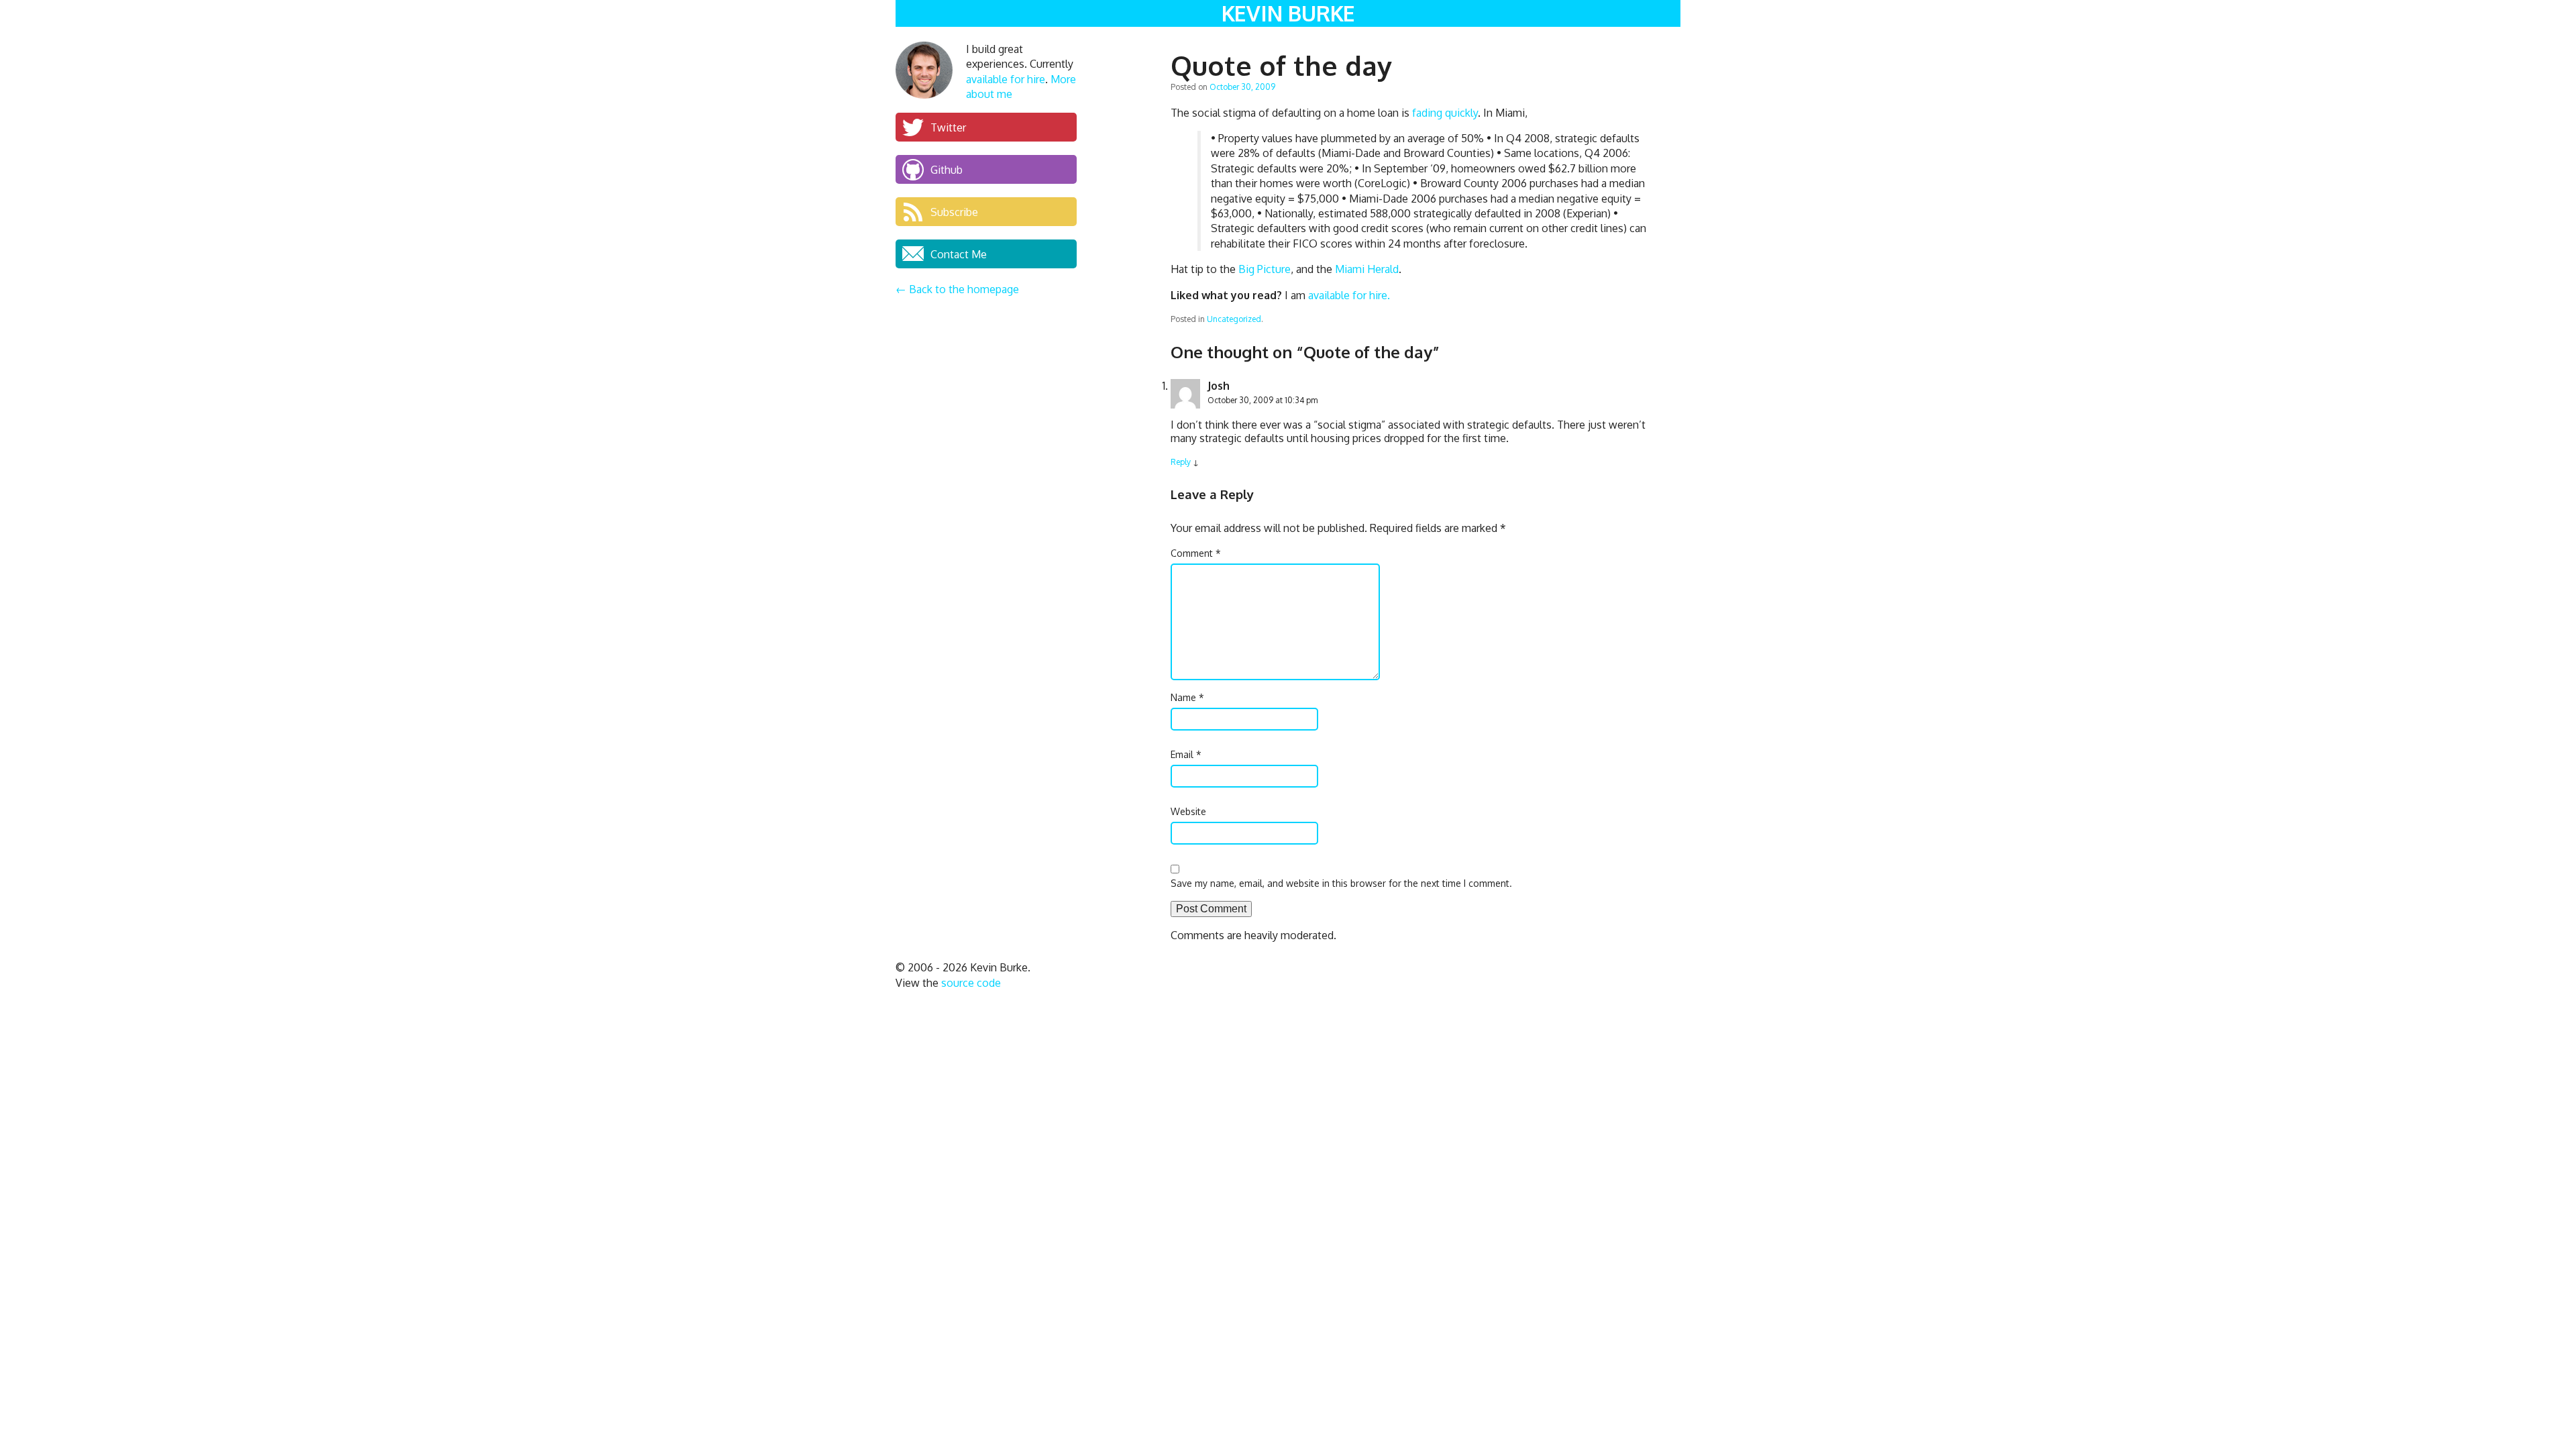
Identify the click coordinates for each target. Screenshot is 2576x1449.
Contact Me (959, 254)
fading (1427, 113)
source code (971, 983)
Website (1188, 811)
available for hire (1006, 79)
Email (1186, 754)
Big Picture (1265, 269)
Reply (1181, 462)
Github (947, 169)
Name (1187, 697)
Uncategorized (1234, 319)
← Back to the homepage (957, 289)
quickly (1461, 113)
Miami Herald (1367, 269)
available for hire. (1349, 295)
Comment (1196, 553)
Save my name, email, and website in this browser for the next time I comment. (1341, 883)
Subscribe (954, 211)
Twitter (948, 127)
